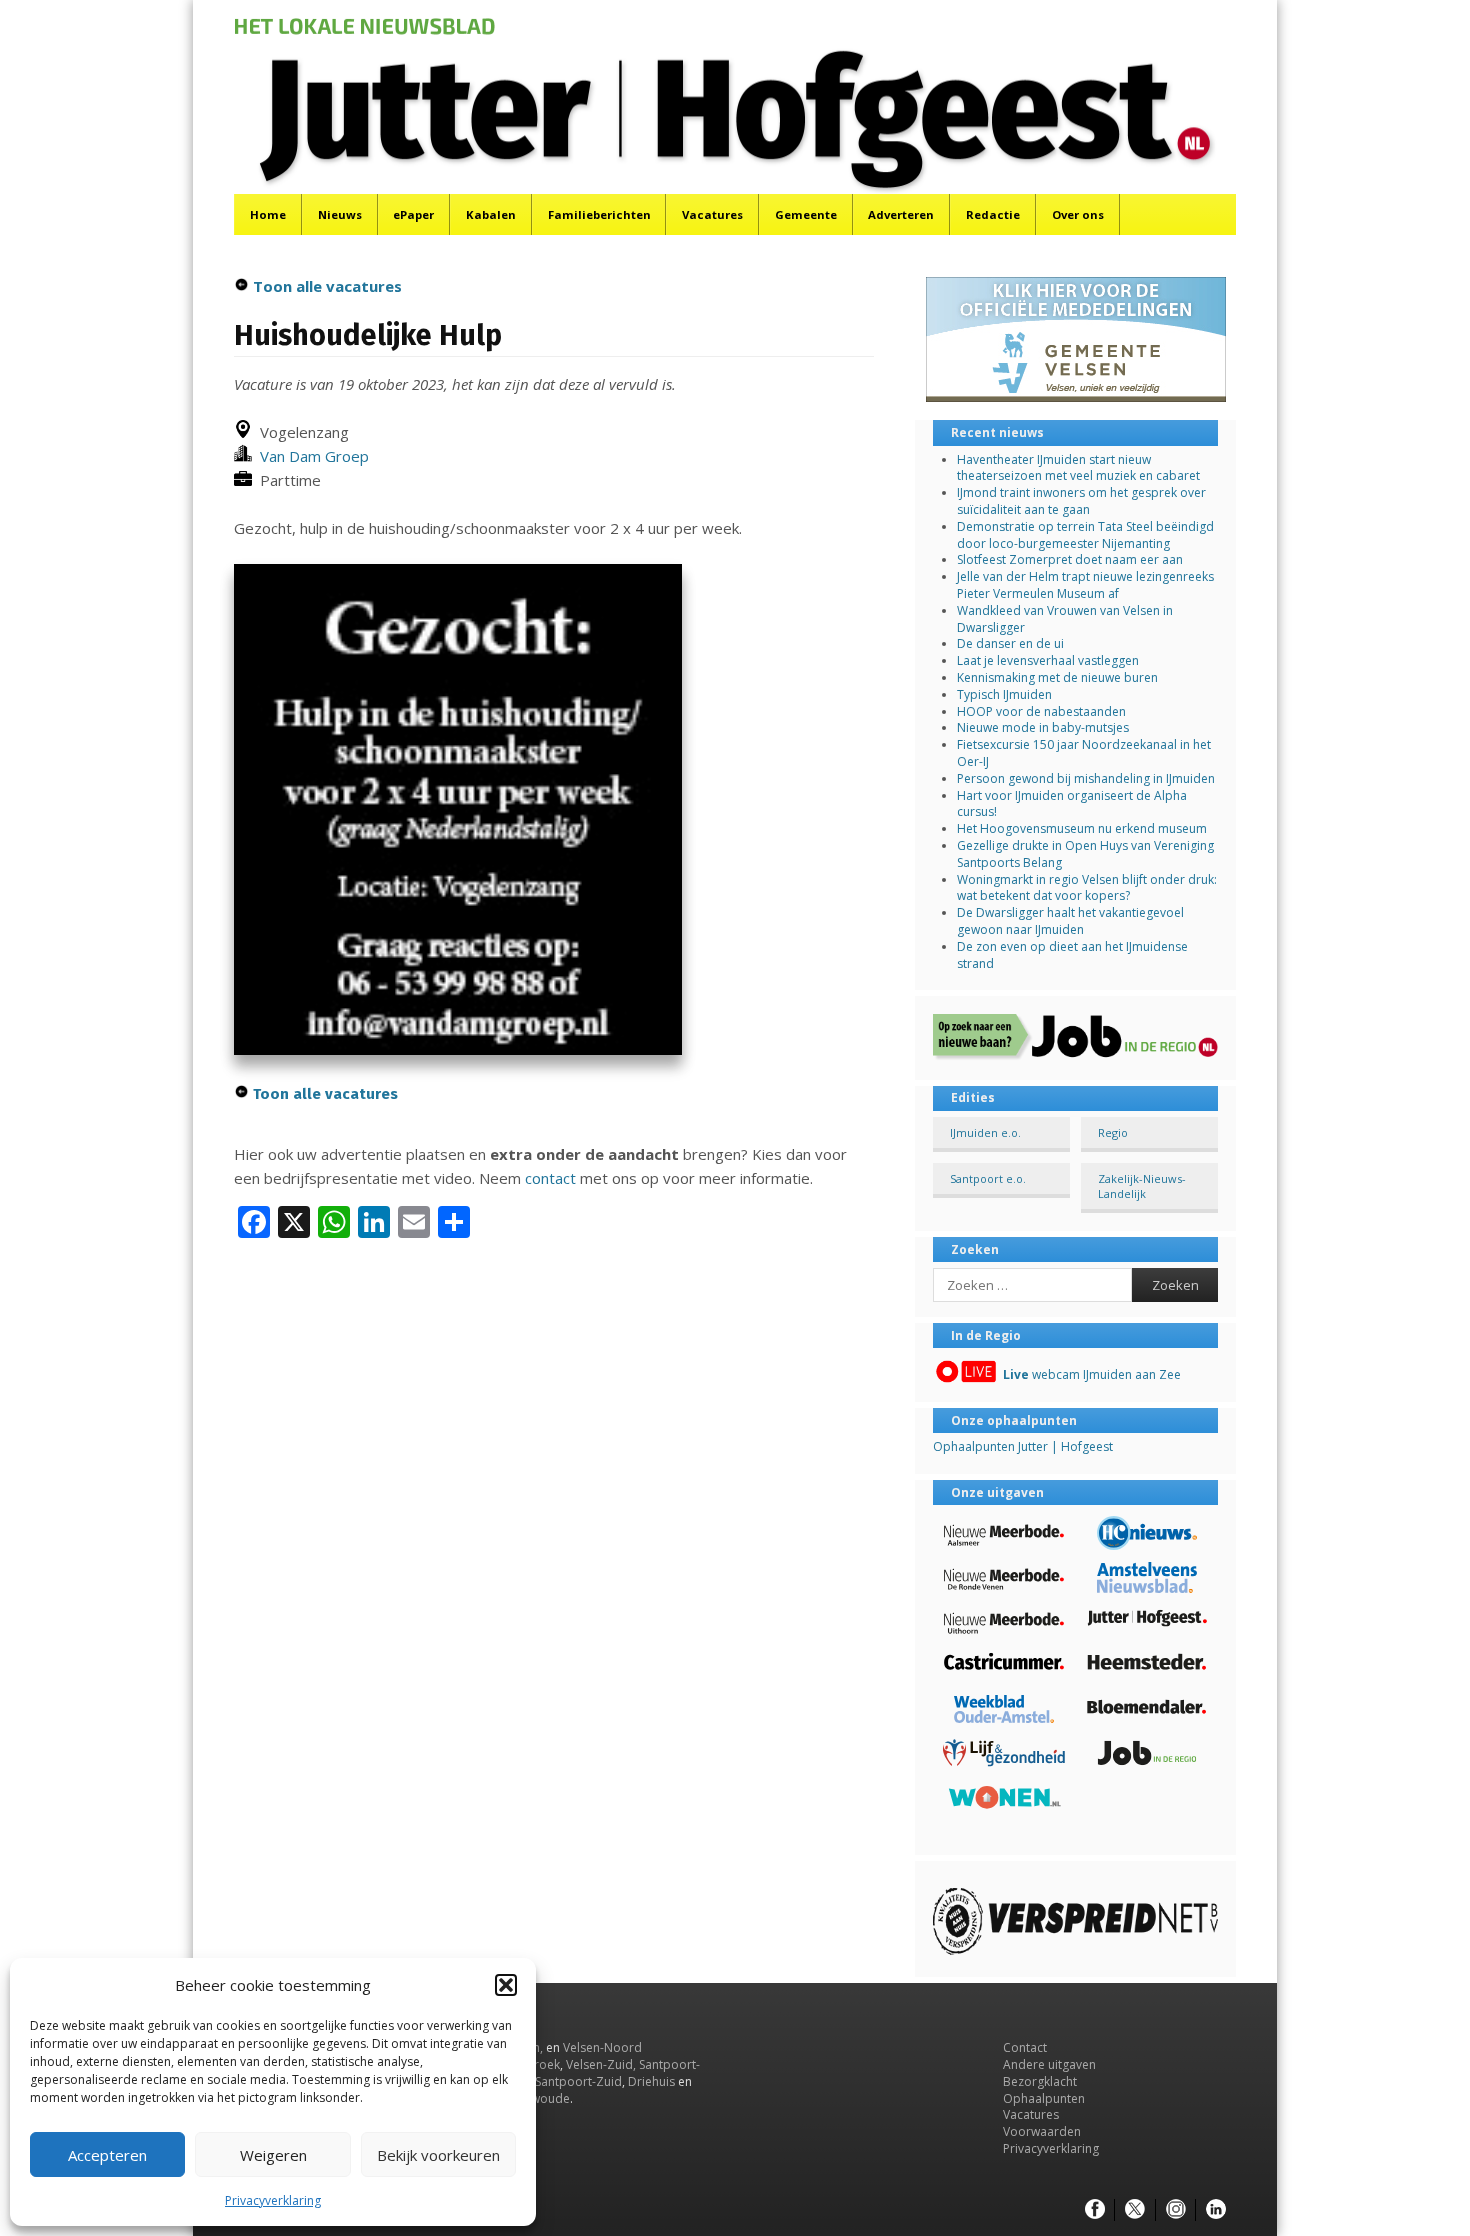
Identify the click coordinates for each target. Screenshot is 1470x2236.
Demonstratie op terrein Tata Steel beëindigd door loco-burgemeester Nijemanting (1085, 535)
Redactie (993, 214)
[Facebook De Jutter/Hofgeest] (1095, 2210)
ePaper (413, 214)
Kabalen (491, 214)
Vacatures (712, 214)
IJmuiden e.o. (985, 1132)
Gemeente (806, 214)
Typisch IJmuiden (1004, 694)
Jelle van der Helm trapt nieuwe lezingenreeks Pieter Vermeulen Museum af (1085, 585)
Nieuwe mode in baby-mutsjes (1043, 727)
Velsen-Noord (602, 2047)
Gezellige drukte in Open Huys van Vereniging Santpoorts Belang (1085, 854)
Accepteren (107, 2155)
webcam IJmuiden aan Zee (1092, 1374)
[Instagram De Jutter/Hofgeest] (1176, 2210)
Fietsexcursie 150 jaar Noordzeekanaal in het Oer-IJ (1084, 753)
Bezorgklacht (1040, 2081)
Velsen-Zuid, (601, 2064)
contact (550, 1178)
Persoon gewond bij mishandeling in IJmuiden (1086, 778)
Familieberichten (599, 214)
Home (268, 214)
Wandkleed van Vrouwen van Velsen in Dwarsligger (1065, 619)
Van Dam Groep (310, 456)
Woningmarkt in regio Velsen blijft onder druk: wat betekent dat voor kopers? (1087, 888)
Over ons (1078, 214)
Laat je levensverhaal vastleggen (1048, 660)
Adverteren (901, 214)
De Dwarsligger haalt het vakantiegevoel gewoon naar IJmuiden (1070, 921)
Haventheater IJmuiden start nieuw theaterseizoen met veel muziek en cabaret (1078, 468)
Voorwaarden (1042, 2131)
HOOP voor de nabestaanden (1041, 711)
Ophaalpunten (1044, 2098)
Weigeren (273, 2155)
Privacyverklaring (273, 2200)
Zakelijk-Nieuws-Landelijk (1142, 1186)
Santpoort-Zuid (578, 2081)
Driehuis (651, 2081)
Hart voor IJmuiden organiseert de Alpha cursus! (1072, 804)
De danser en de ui (1010, 643)
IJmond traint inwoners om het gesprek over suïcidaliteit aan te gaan (1081, 501)
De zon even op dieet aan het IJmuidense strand (1072, 955)
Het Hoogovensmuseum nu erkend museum (1082, 828)
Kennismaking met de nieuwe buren (1057, 677)
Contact (1025, 2047)
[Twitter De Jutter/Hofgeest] (1135, 2210)
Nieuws (340, 214)
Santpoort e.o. (988, 1178)
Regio (1113, 1132)
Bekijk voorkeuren (438, 2155)
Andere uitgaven (1049, 2064)
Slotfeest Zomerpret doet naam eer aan (1070, 559)
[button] (506, 1985)
